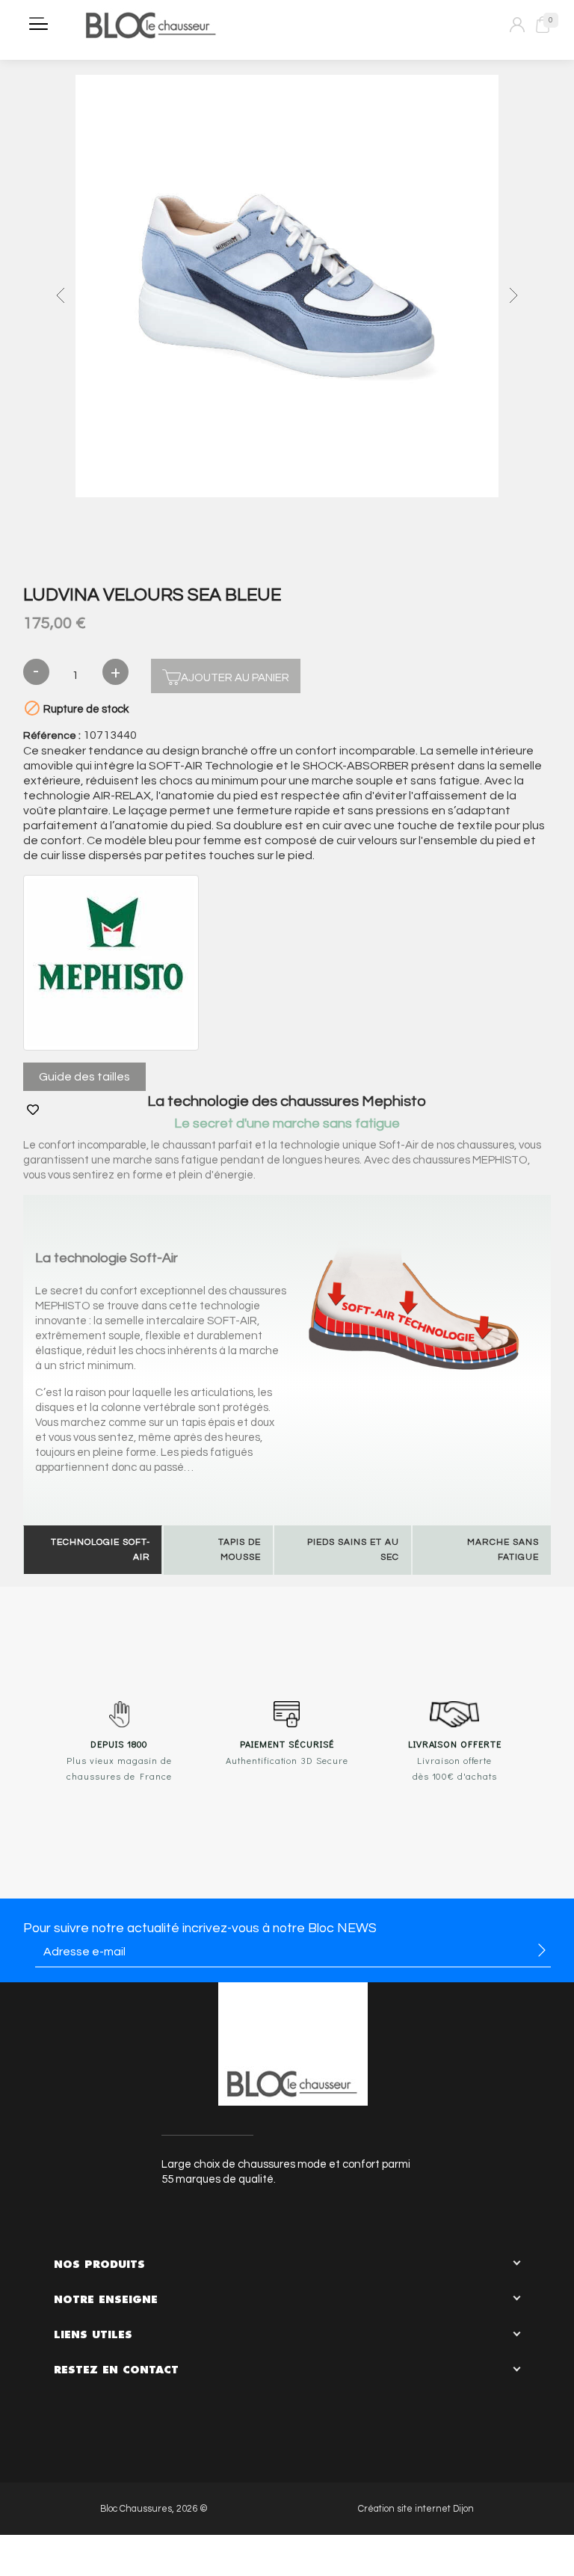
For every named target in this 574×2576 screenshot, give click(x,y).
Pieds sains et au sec (353, 1550)
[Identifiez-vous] (517, 25)
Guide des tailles (84, 1077)
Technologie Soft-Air (101, 1550)
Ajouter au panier (235, 678)
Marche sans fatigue (503, 1550)
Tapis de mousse (240, 1550)
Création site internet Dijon (416, 2509)
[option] (287, 288)
